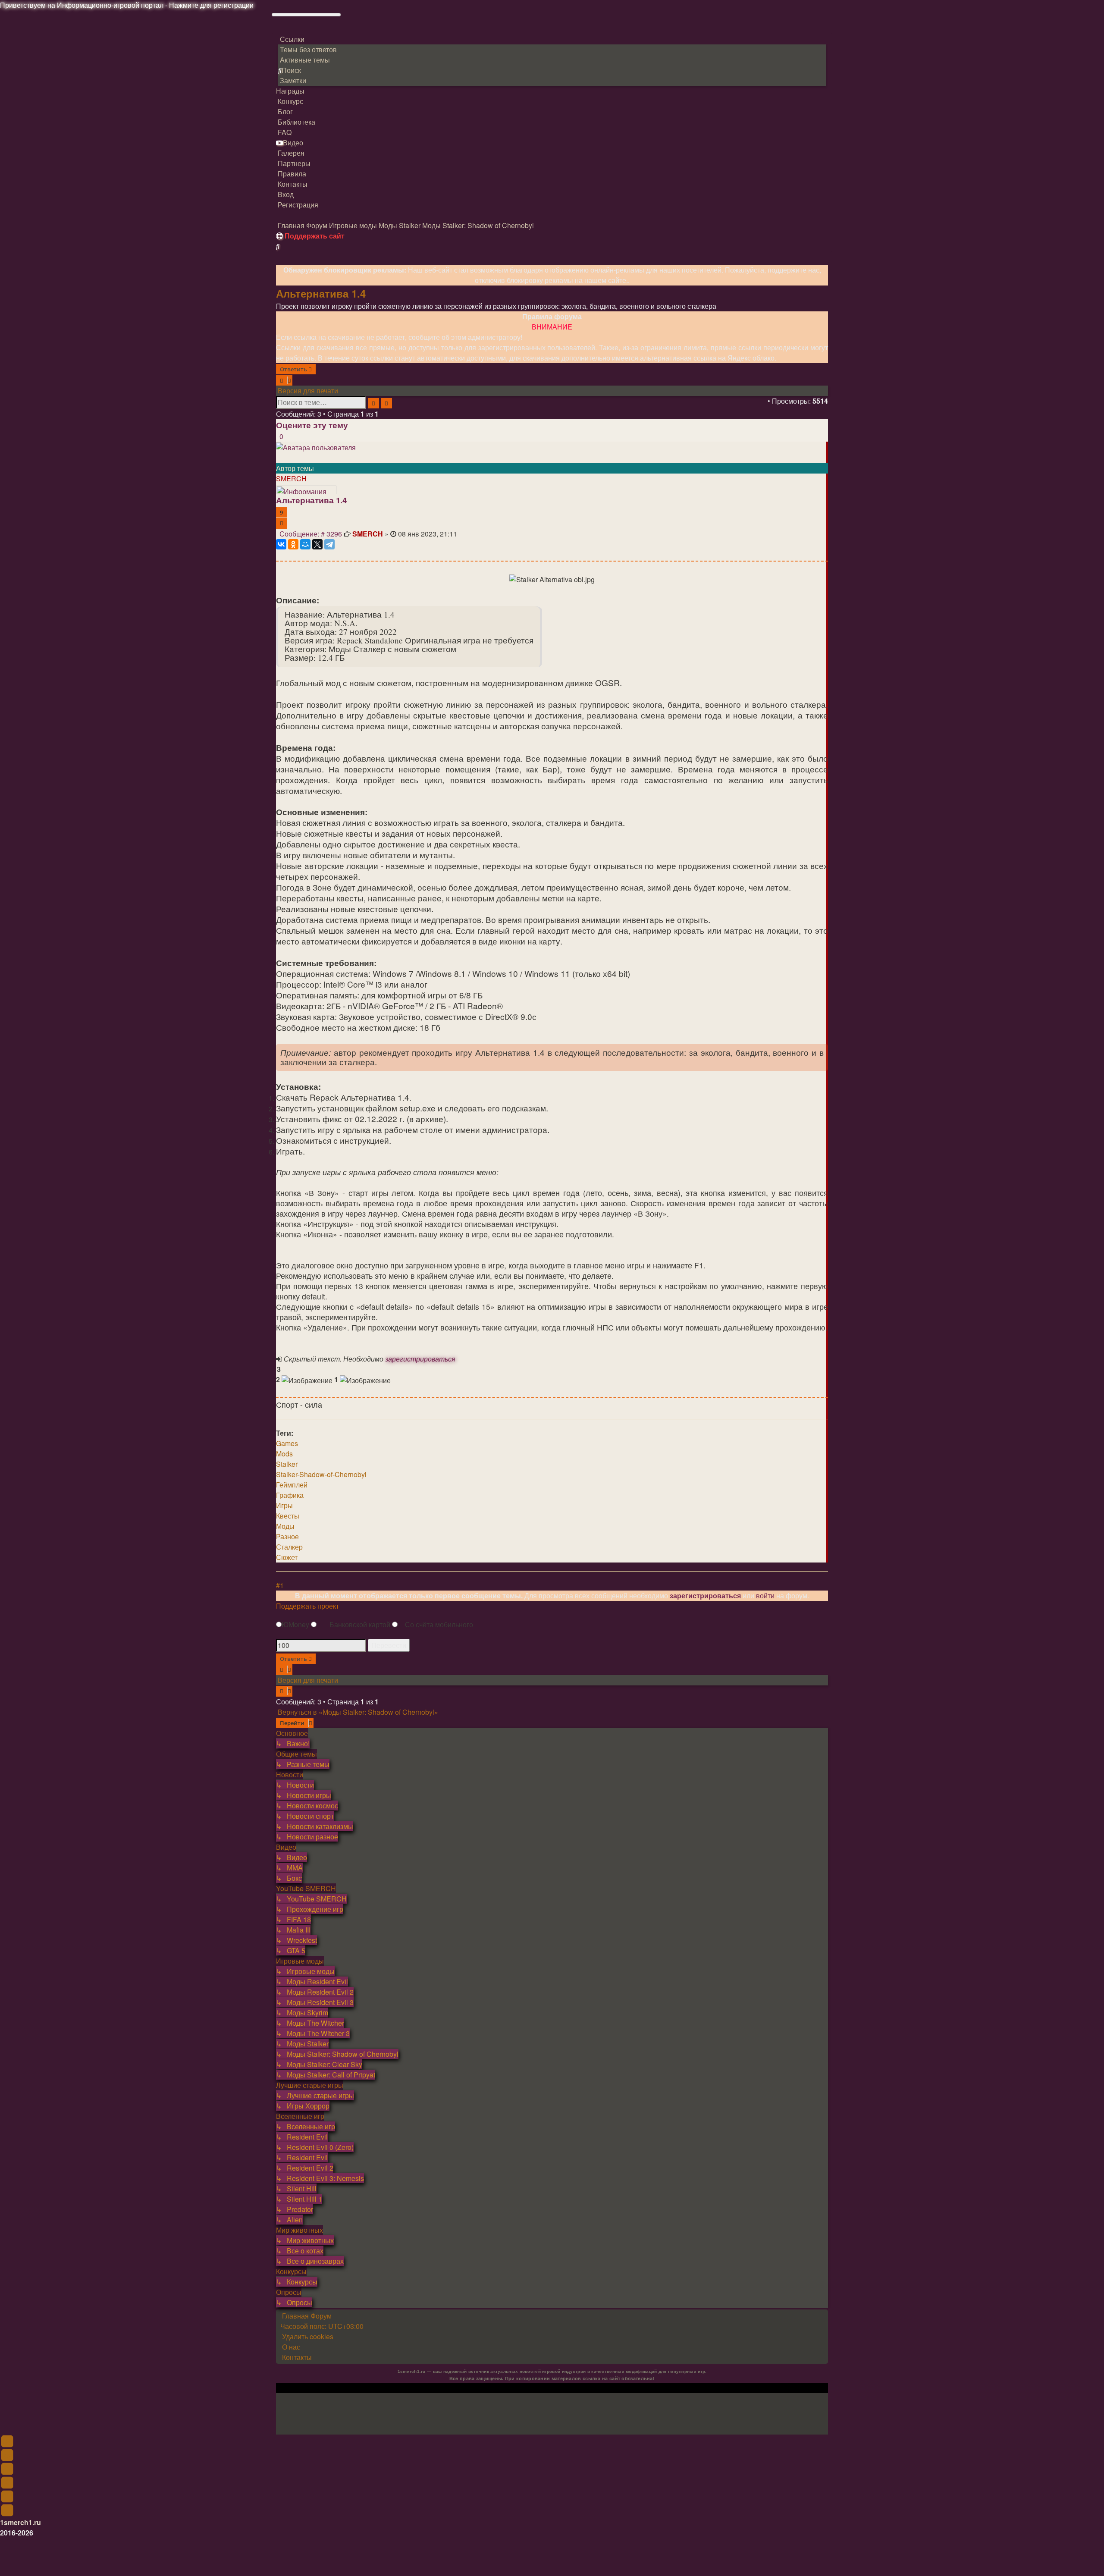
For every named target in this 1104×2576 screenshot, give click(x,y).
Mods (284, 1454)
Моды (285, 1526)
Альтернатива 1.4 (321, 293)
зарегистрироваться (420, 1359)
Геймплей (292, 1485)
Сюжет (287, 1557)
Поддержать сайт (314, 236)
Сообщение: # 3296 (311, 534)
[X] (317, 544)
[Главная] (285, 33)
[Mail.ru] (277, 215)
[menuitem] (307, 49)
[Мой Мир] (305, 544)
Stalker (287, 1464)
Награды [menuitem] (290, 91)
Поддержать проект (307, 1606)
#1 (280, 1585)
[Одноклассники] (293, 544)
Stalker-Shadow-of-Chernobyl (321, 1474)
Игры (284, 1505)
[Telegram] (329, 544)
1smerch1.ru (20, 2522)
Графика (290, 1495)
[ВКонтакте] (281, 544)
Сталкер (289, 1547)
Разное (287, 1536)
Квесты (288, 1516)
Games (287, 1443)
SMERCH (291, 478)
